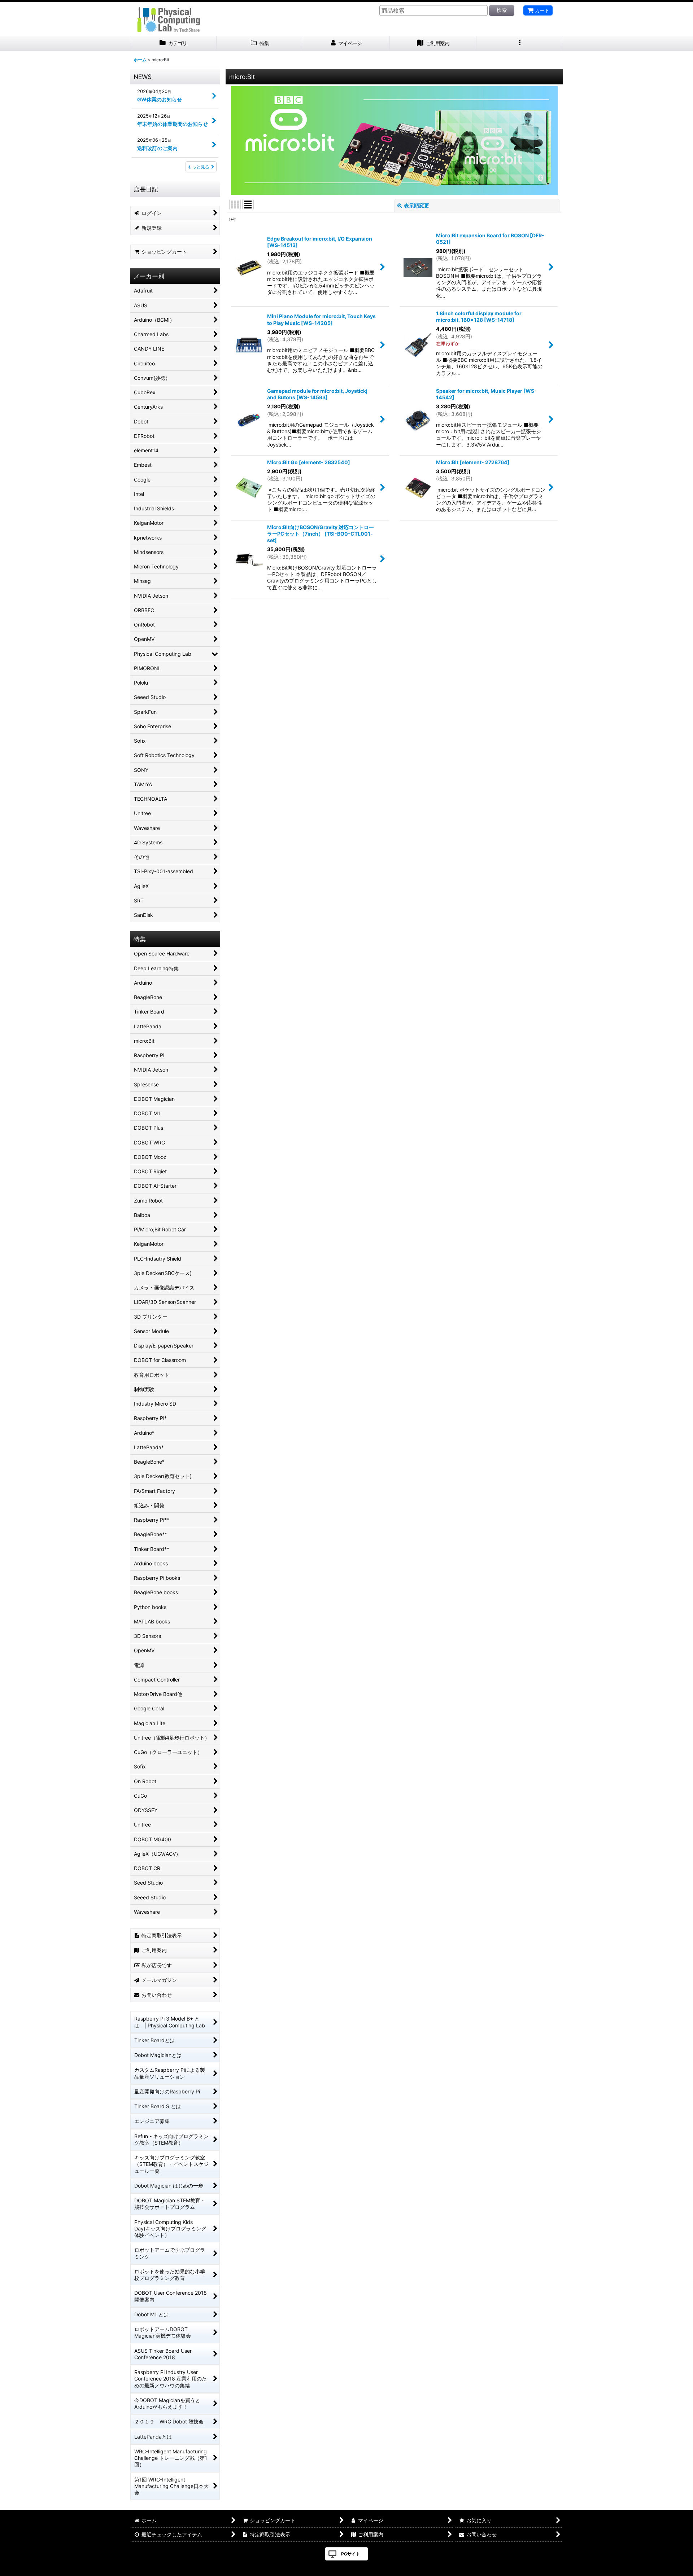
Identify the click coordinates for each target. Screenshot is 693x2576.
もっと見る (199, 167)
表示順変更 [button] (417, 205)
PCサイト (351, 2554)
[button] (520, 43)
